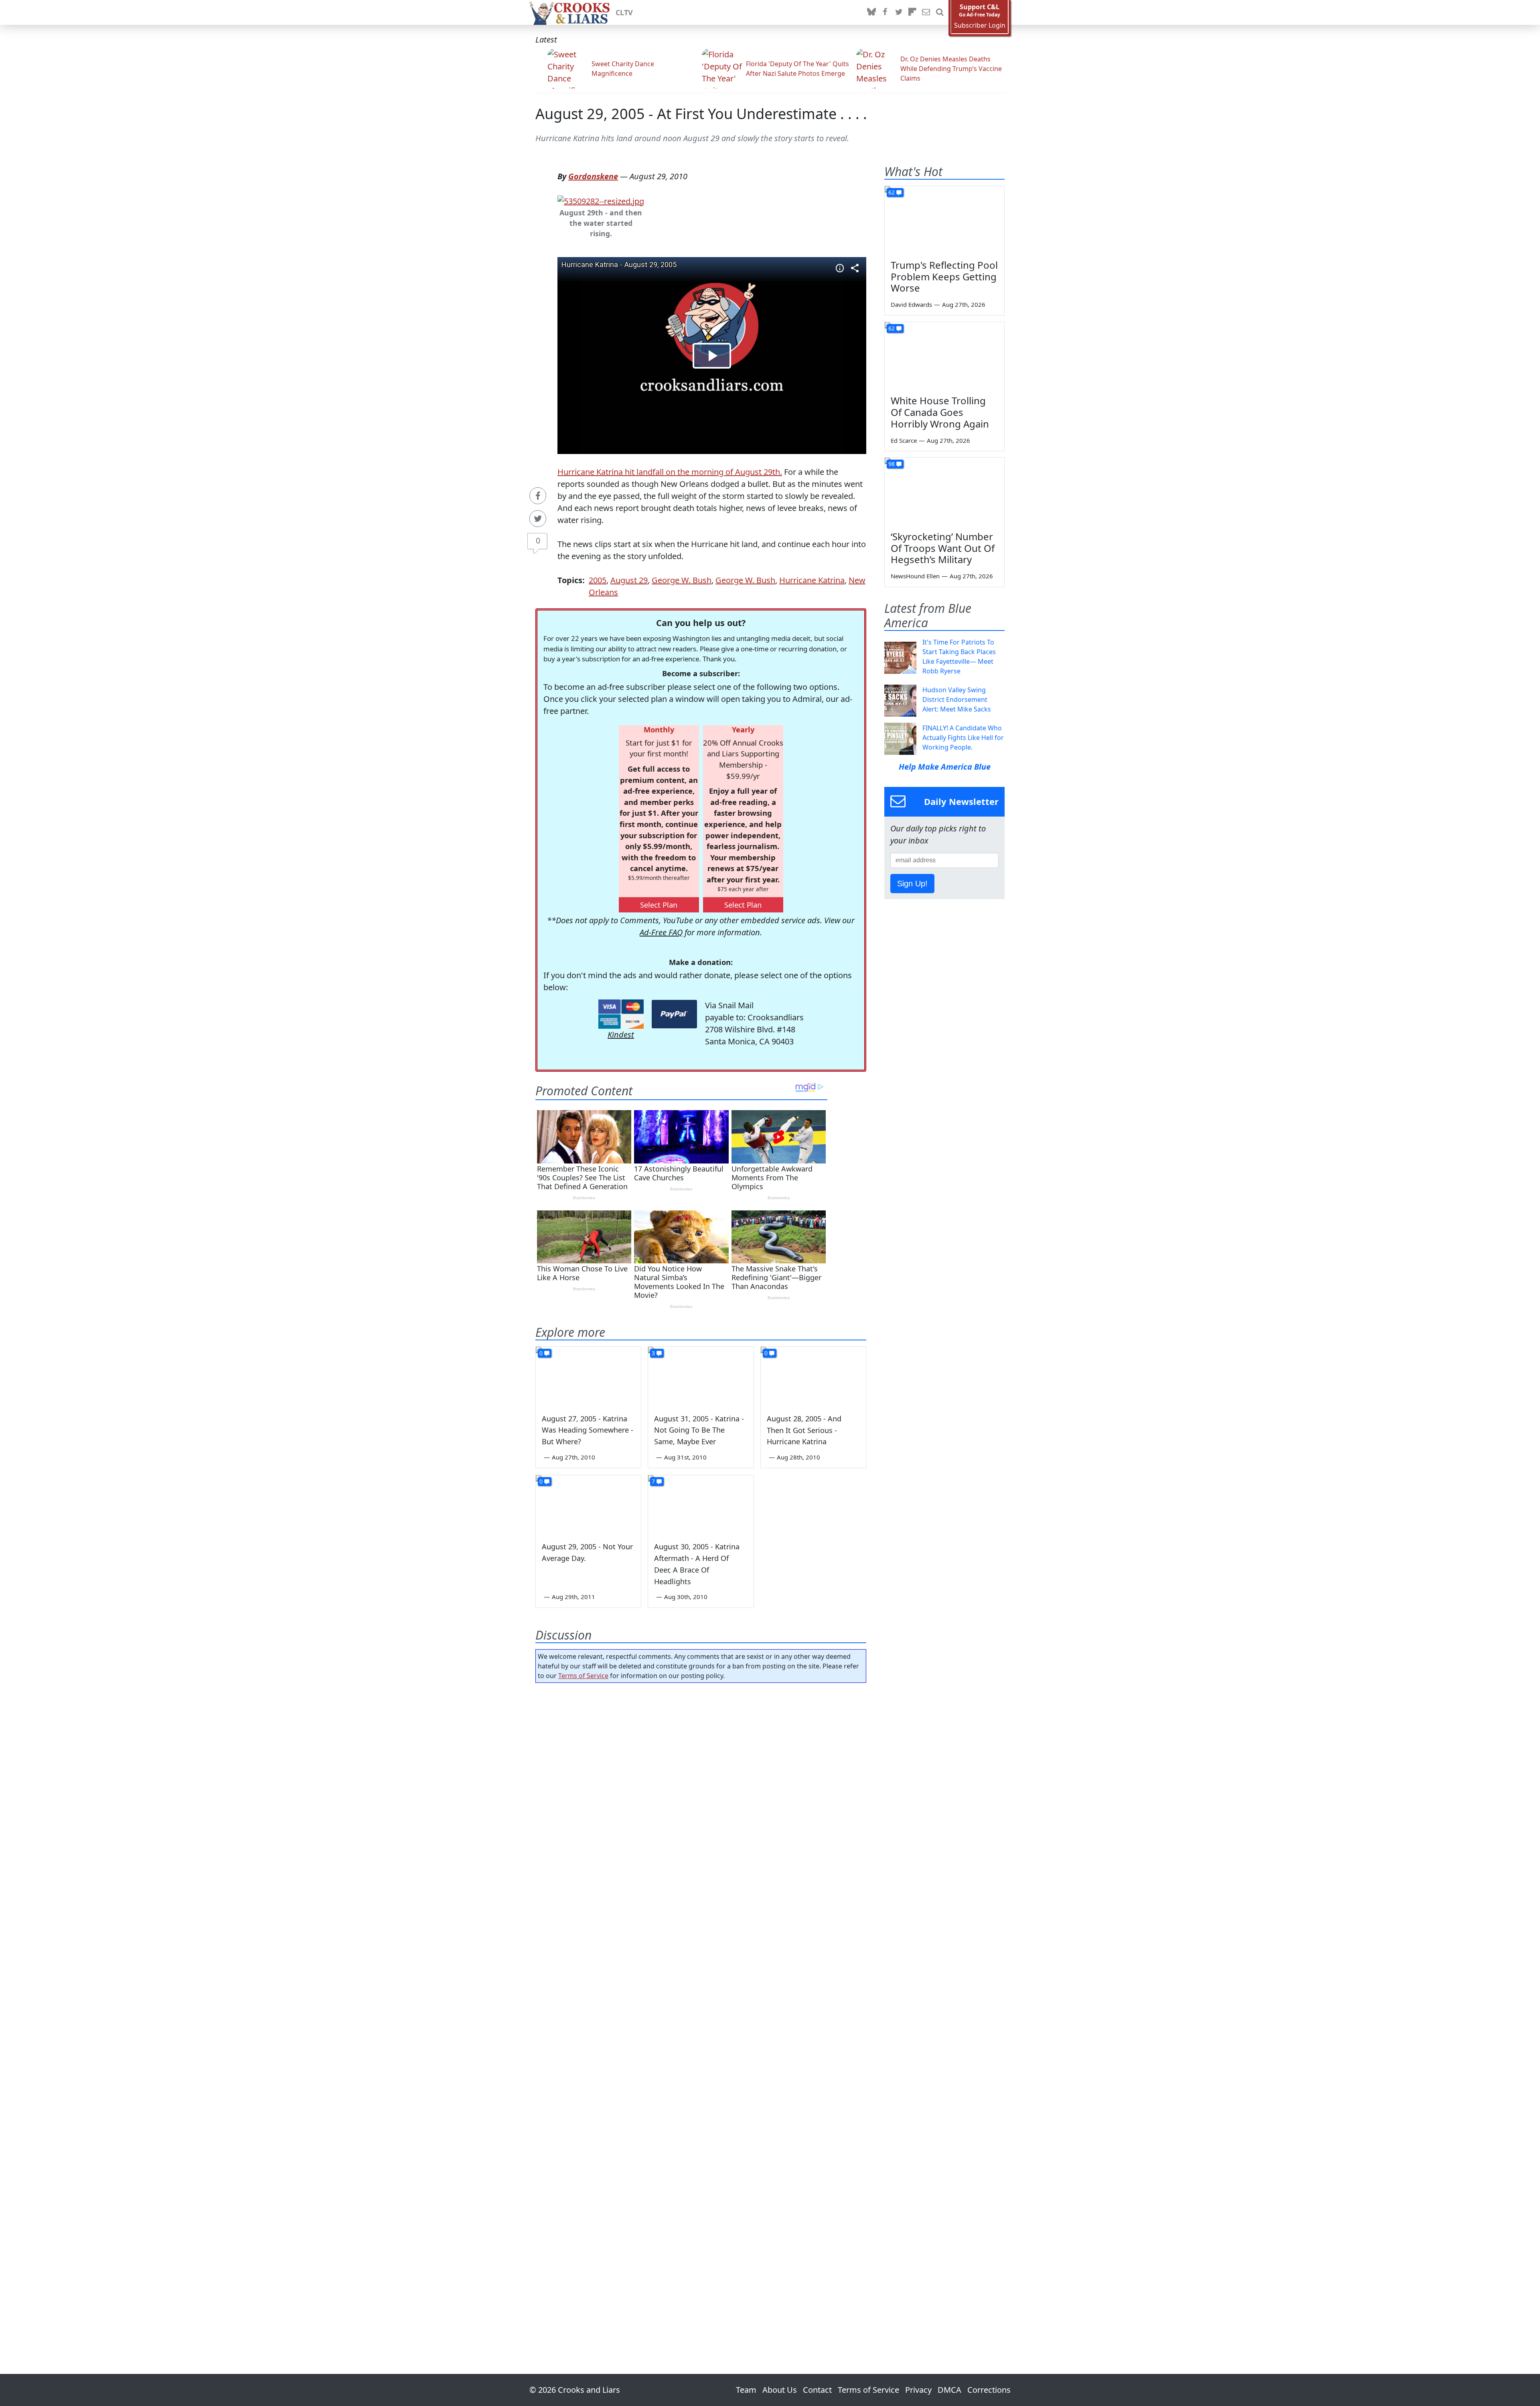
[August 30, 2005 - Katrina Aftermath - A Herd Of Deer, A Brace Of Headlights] (701, 1505)
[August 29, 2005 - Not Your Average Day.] (588, 1505)
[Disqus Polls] (701, 1793)
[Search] (940, 12)
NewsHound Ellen (915, 576)
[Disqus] (701, 2006)
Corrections (989, 2390)
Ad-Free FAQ (661, 932)
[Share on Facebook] (538, 496)
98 (892, 464)
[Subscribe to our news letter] (926, 12)
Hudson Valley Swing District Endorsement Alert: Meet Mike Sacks (957, 699)
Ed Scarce (904, 440)
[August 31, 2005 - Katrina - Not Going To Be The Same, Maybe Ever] (701, 1376)
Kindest (621, 1035)
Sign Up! (912, 884)
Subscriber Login (980, 25)
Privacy (918, 2390)
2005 (598, 580)
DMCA (949, 2390)
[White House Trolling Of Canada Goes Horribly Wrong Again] (944, 356)
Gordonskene (593, 176)
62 (892, 192)
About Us (780, 2390)
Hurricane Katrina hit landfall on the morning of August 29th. (670, 472)
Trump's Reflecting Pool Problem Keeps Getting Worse (944, 277)
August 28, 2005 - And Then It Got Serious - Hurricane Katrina (804, 1430)
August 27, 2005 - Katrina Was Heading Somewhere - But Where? (588, 1430)
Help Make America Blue (945, 767)
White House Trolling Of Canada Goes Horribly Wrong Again (940, 412)
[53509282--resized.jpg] (601, 200)
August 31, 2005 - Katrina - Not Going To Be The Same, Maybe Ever (699, 1430)
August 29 (629, 580)
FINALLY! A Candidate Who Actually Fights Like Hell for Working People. (963, 738)
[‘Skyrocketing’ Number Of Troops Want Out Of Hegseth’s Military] (944, 491)
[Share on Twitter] (538, 519)
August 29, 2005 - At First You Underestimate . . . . (701, 114)
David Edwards (911, 304)
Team (746, 2390)
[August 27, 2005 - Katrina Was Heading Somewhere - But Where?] (588, 1376)
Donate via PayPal (674, 1014)
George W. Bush (682, 580)
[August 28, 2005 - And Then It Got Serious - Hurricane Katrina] (813, 1376)
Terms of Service (583, 1676)
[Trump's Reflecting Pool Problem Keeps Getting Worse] (944, 220)
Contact (817, 2390)
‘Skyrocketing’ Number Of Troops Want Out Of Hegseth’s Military (943, 548)
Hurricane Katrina (812, 580)
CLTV (624, 12)
